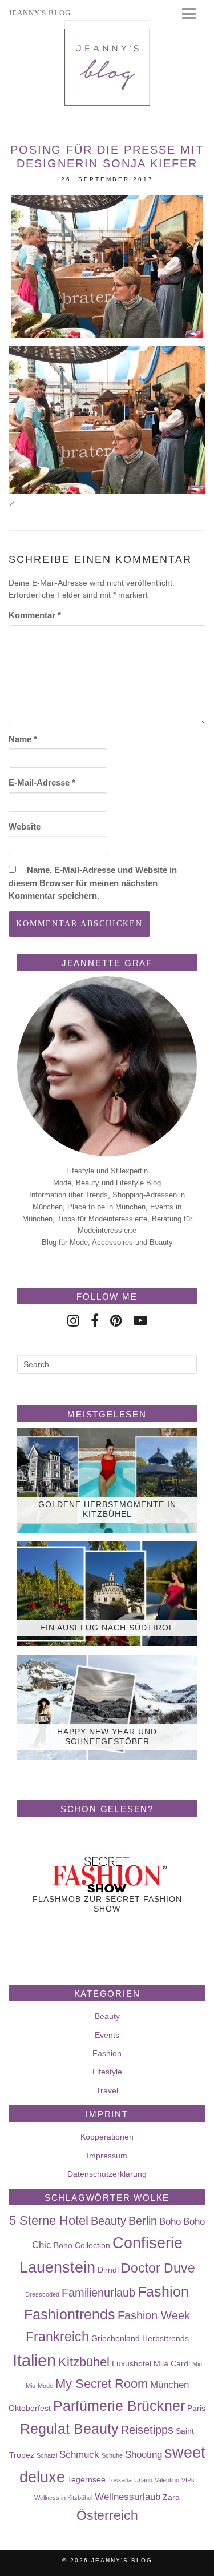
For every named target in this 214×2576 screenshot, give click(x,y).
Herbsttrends (165, 2338)
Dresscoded (42, 2294)
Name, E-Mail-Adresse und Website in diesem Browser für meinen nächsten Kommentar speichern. (93, 883)
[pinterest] (116, 1321)
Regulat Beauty (69, 2429)
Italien (34, 2360)
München (169, 2385)
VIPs (188, 2480)
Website (25, 826)
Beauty (107, 2016)
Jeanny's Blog (122, 2560)
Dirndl (108, 2270)
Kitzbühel (84, 2362)
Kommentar (35, 615)
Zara (171, 2497)
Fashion (107, 2053)
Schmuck (79, 2454)
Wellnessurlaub (128, 2497)
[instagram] (73, 1321)
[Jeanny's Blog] (107, 63)
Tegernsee (86, 2479)
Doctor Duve (158, 2268)
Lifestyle (107, 2072)
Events (107, 2035)
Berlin (143, 2221)
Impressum (107, 2156)
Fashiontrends (70, 2314)
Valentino (167, 2480)
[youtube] (140, 1321)
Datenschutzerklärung (107, 2174)
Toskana (120, 2480)
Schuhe (112, 2455)
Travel (107, 2090)
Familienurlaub (98, 2293)
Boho (170, 2221)
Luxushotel (132, 2363)
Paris (196, 2408)
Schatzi (47, 2455)
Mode (45, 2386)
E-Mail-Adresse (42, 782)
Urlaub (143, 2480)
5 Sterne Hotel (49, 2220)
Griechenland (116, 2338)
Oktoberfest (30, 2408)
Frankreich (57, 2337)
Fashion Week (154, 2315)
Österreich (107, 2515)
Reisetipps (147, 2430)
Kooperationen (107, 2137)
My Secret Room (102, 2384)
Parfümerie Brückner (119, 2406)
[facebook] (95, 1321)
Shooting (144, 2454)
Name (23, 739)
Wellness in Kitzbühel (63, 2498)
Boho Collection (82, 2245)
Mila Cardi (172, 2363)
